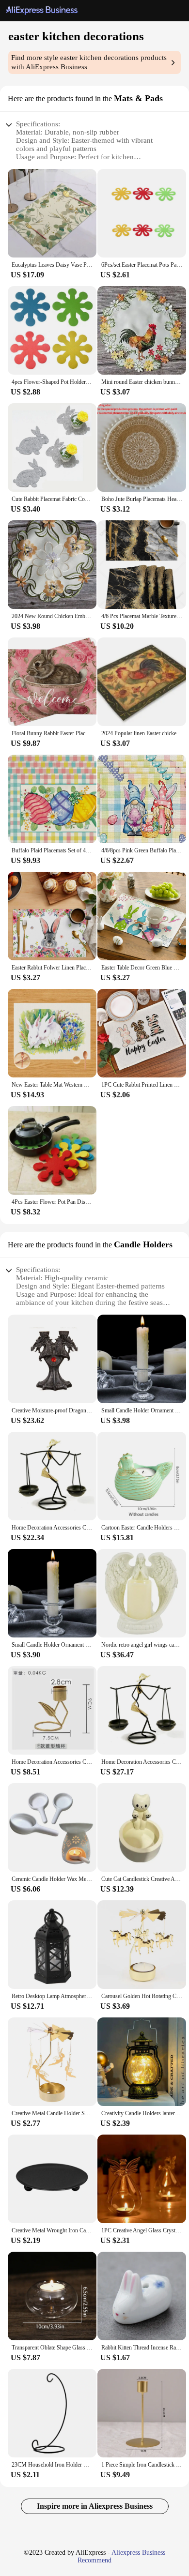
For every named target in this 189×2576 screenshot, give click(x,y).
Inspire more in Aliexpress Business (95, 2506)
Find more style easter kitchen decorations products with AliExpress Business (89, 62)
